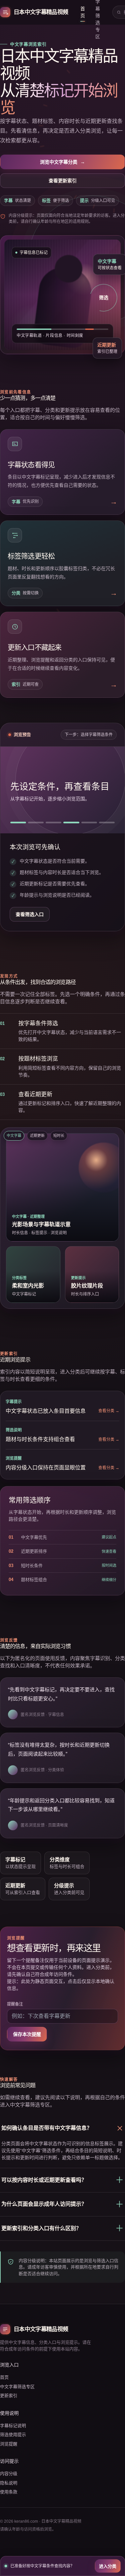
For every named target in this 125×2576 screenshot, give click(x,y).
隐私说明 (9, 2483)
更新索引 (9, 2396)
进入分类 (108, 2566)
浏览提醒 (9, 2444)
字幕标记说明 (13, 2426)
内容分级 (9, 2474)
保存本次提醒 (27, 2034)
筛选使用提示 (13, 2435)
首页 (83, 12)
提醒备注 (15, 2004)
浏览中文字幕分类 (62, 162)
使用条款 (9, 2492)
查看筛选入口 (30, 914)
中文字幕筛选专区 (17, 2387)
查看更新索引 (63, 181)
